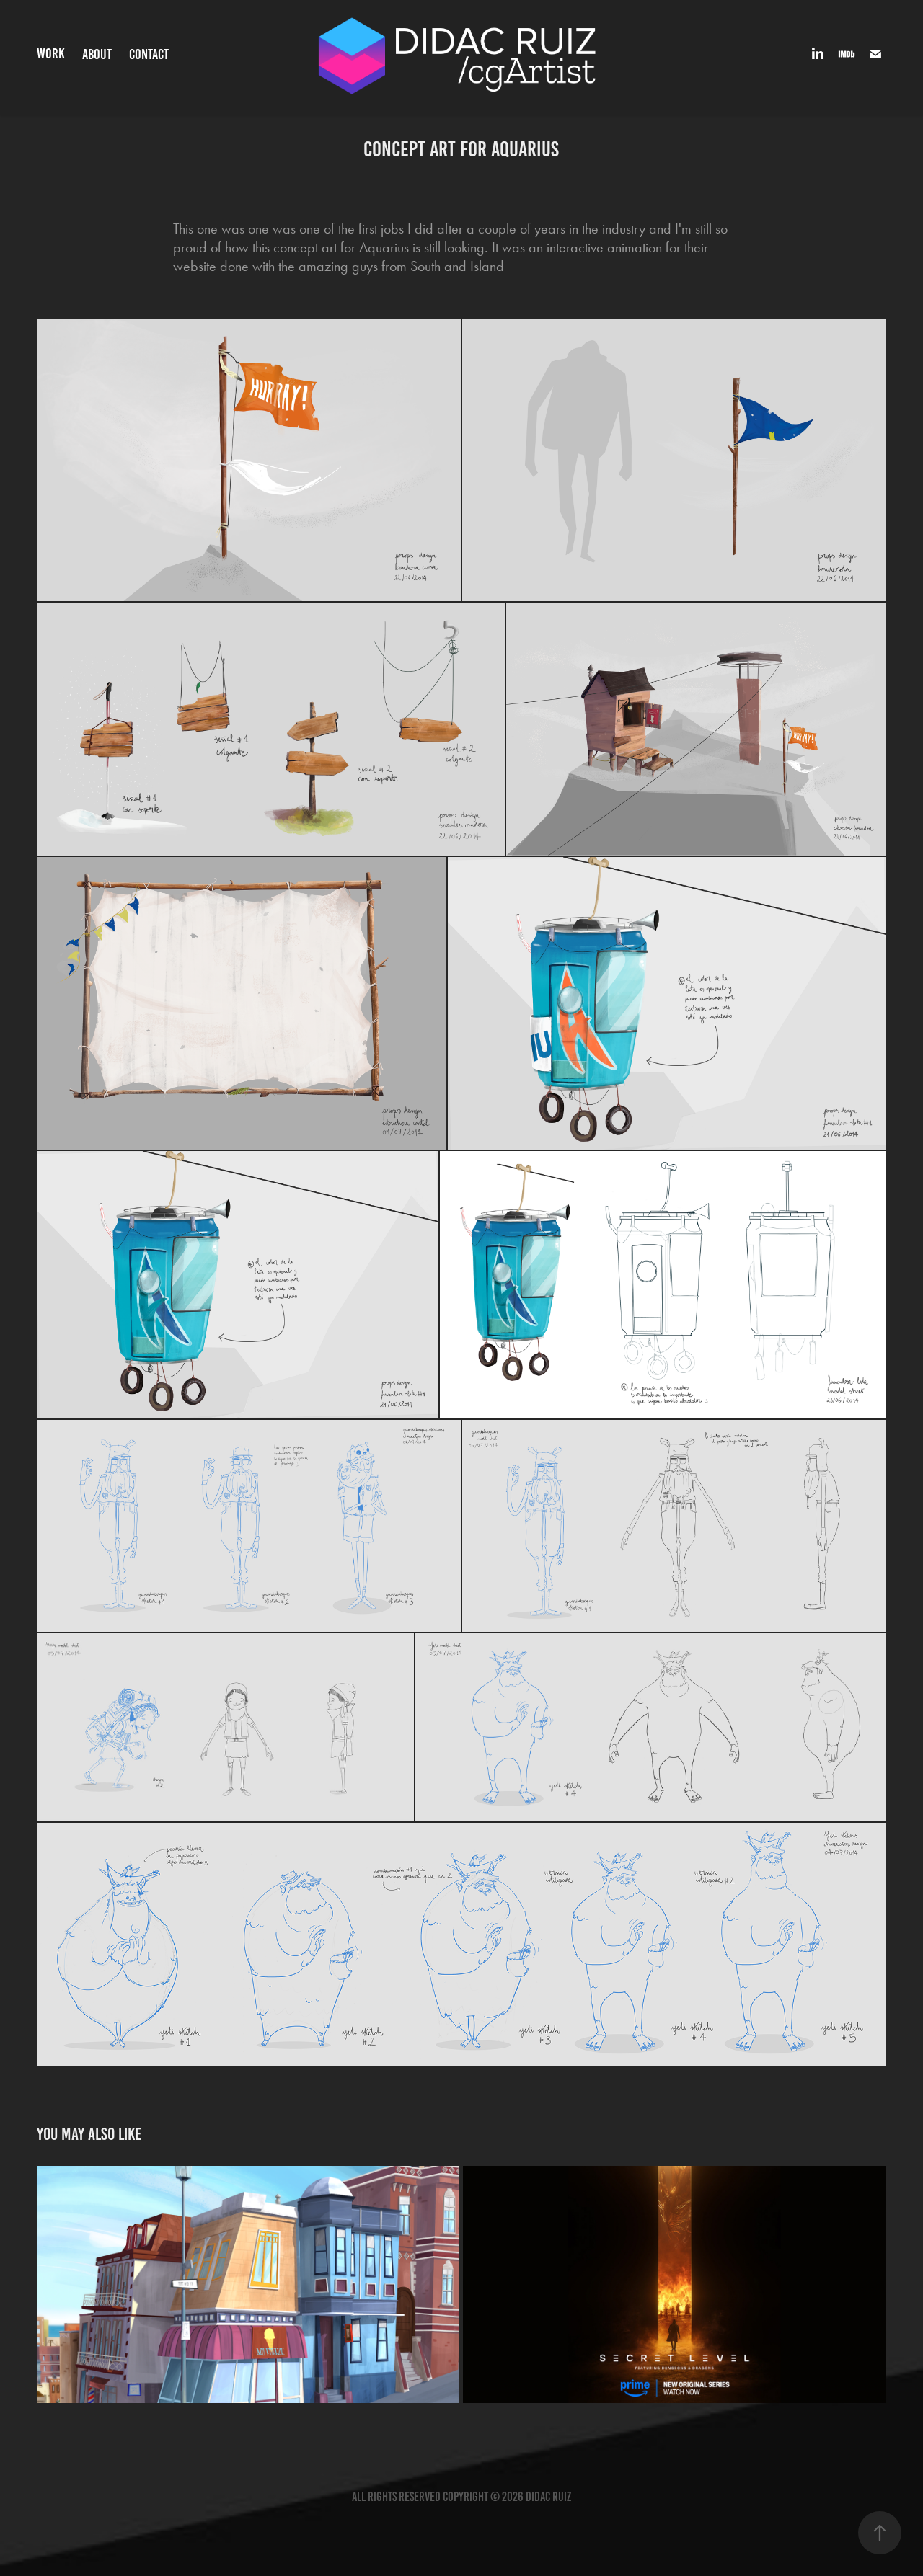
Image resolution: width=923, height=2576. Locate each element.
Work (51, 53)
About (97, 54)
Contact (149, 54)
